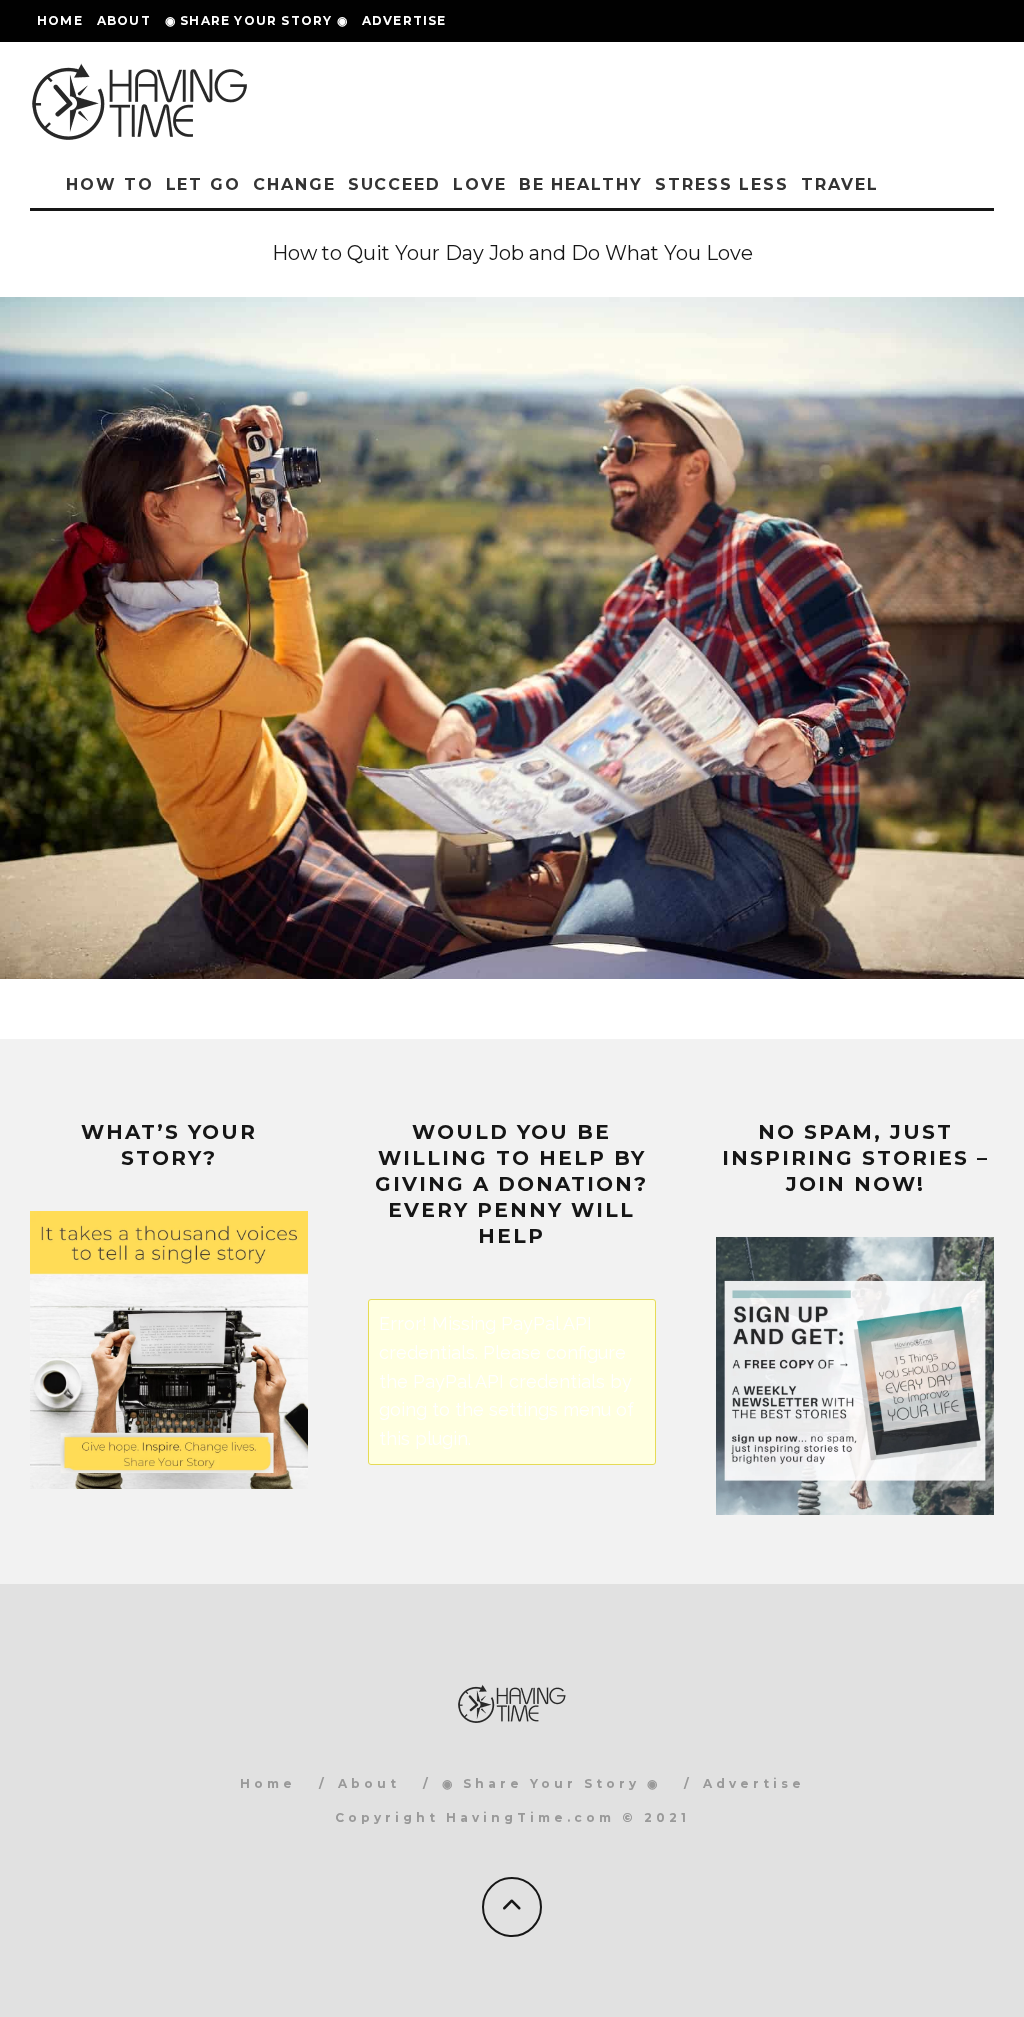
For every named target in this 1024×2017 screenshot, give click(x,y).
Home (60, 20)
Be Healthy (581, 184)
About (124, 20)
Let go (204, 184)
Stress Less (722, 184)
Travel (840, 184)
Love (480, 184)
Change (294, 184)
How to (110, 184)
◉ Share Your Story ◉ (256, 20)
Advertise (404, 20)
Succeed (394, 184)
